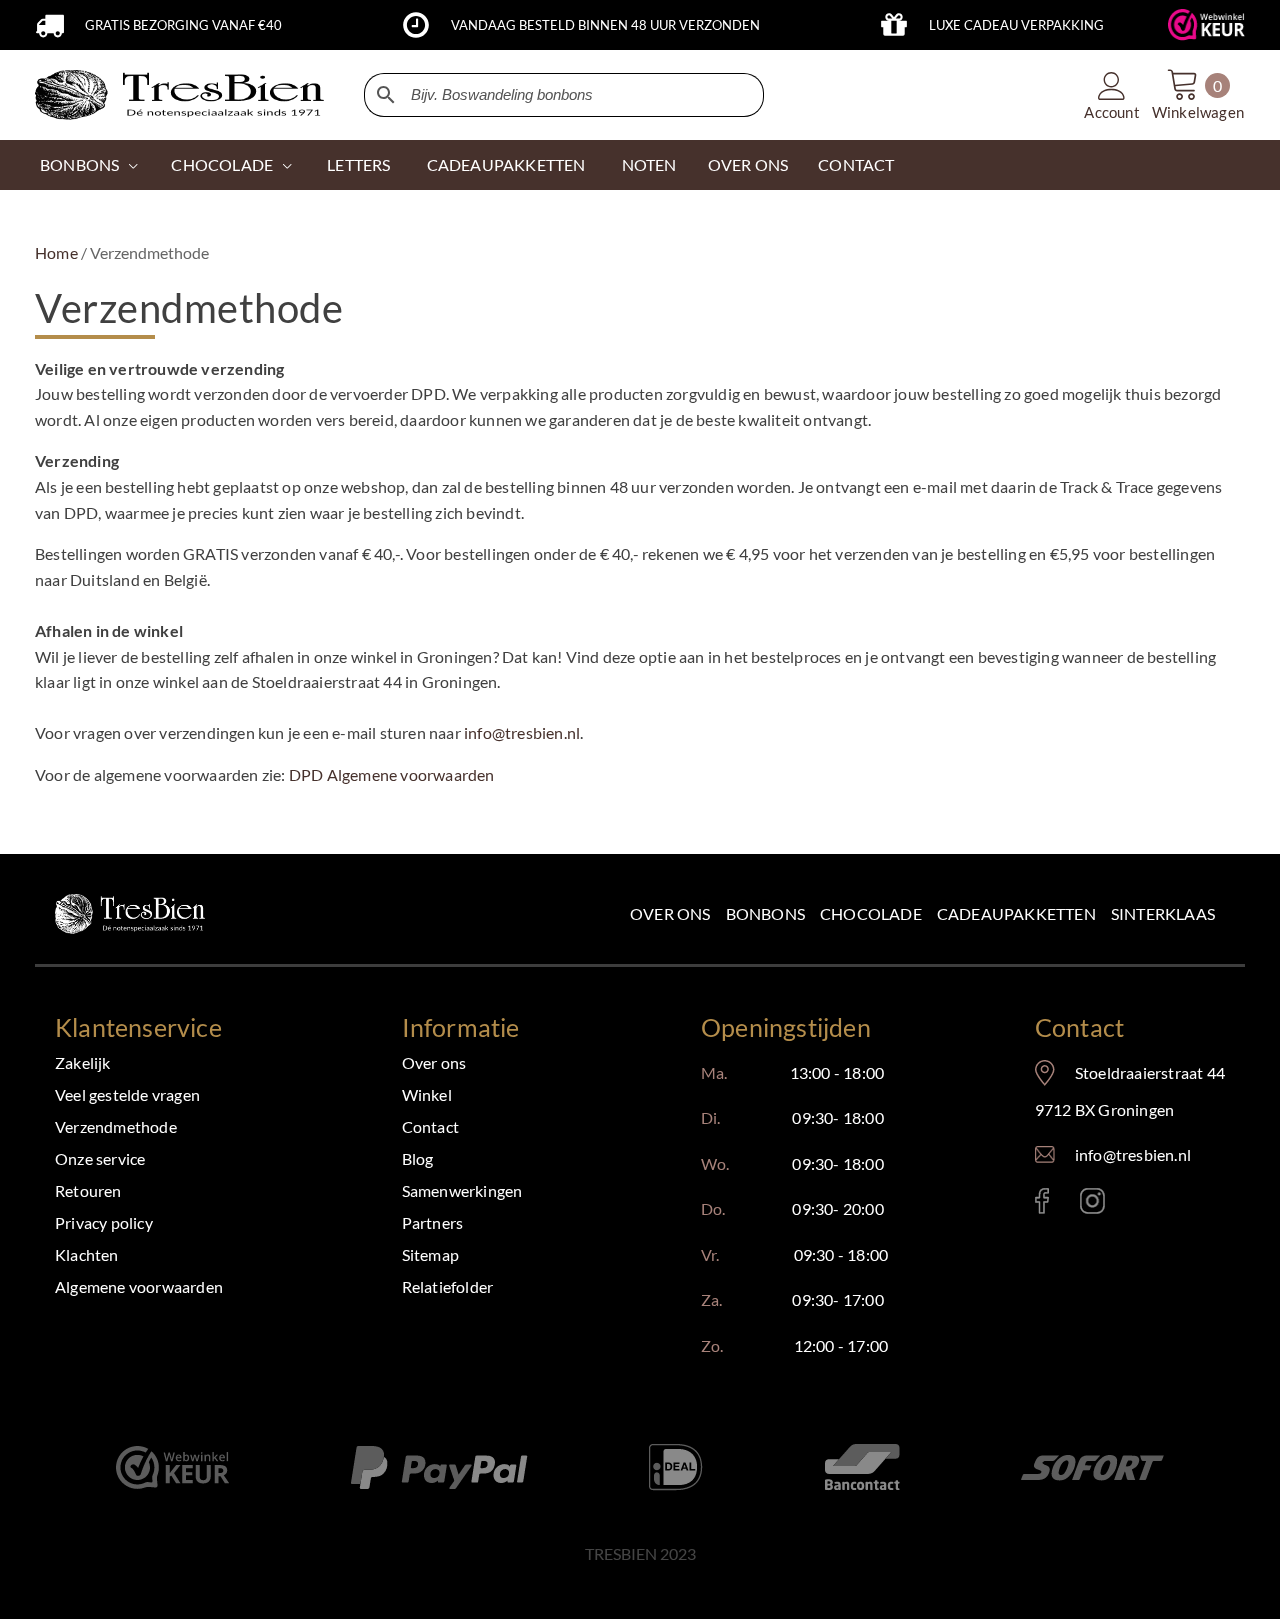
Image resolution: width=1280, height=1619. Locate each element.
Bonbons (79, 164)
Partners (433, 1222)
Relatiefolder (448, 1286)
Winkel (427, 1094)
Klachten (87, 1254)
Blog (418, 1158)
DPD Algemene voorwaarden (392, 774)
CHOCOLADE (222, 164)
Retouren (88, 1190)
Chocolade (871, 913)
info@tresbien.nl (522, 732)
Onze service (100, 1158)
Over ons (670, 913)
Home (56, 252)
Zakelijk (83, 1062)
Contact (430, 1126)
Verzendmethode (116, 1126)
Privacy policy (104, 1222)
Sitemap (430, 1254)
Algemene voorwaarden (139, 1286)
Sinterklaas (1163, 913)
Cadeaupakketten (1016, 913)
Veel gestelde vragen (127, 1094)
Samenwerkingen (462, 1190)
